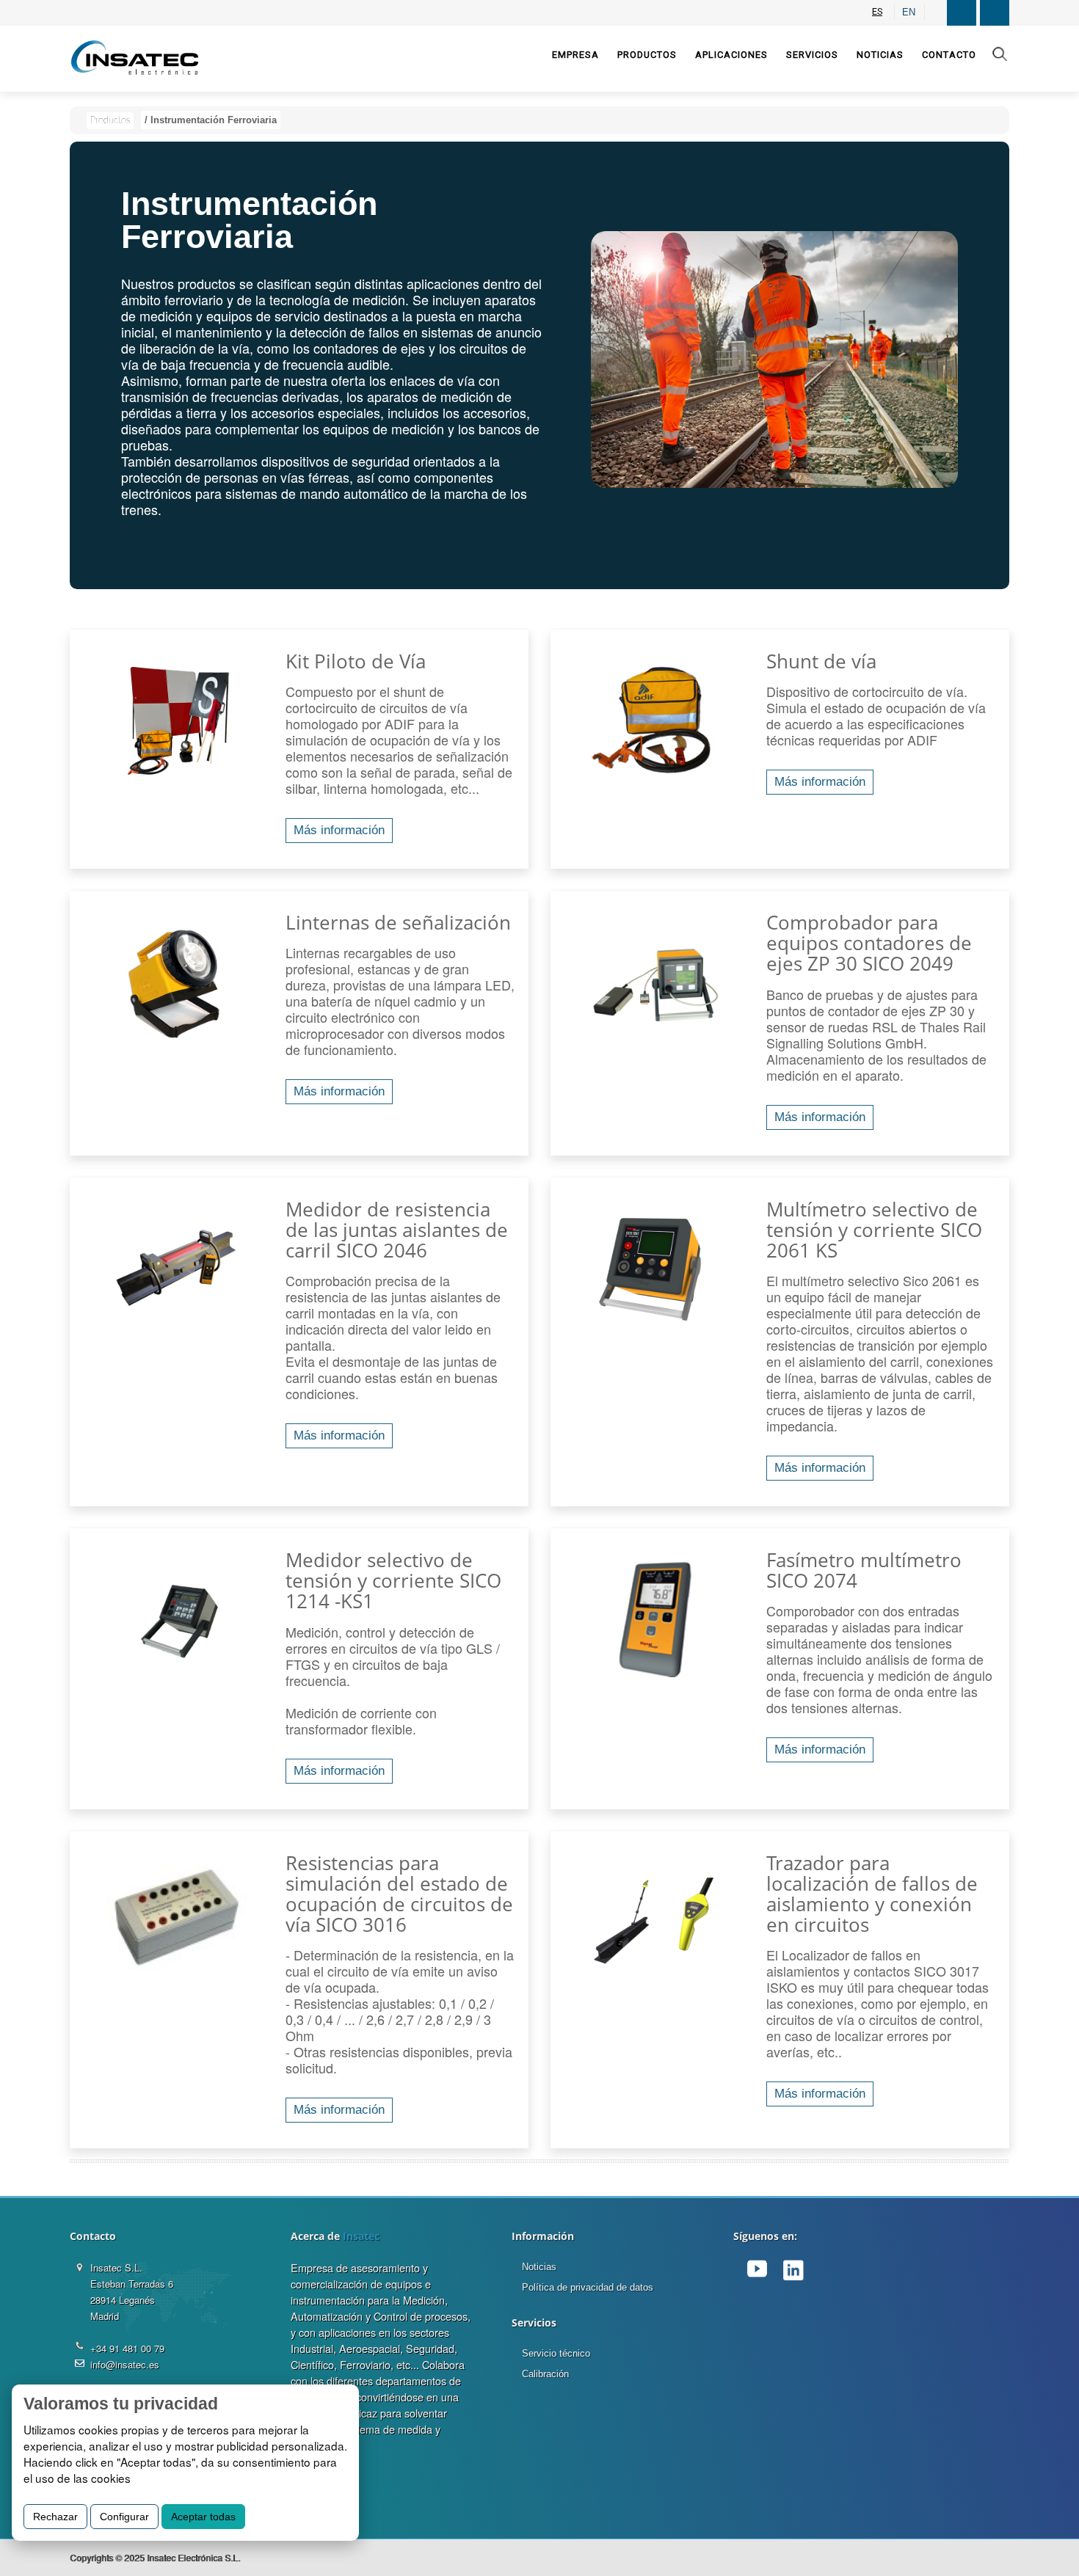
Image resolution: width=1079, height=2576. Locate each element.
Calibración (545, 2374)
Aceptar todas (203, 2517)
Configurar (124, 2517)
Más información (339, 830)
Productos (110, 121)
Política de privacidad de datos (588, 2287)
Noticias (539, 2267)
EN (909, 12)
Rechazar (55, 2517)
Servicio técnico (556, 2353)
